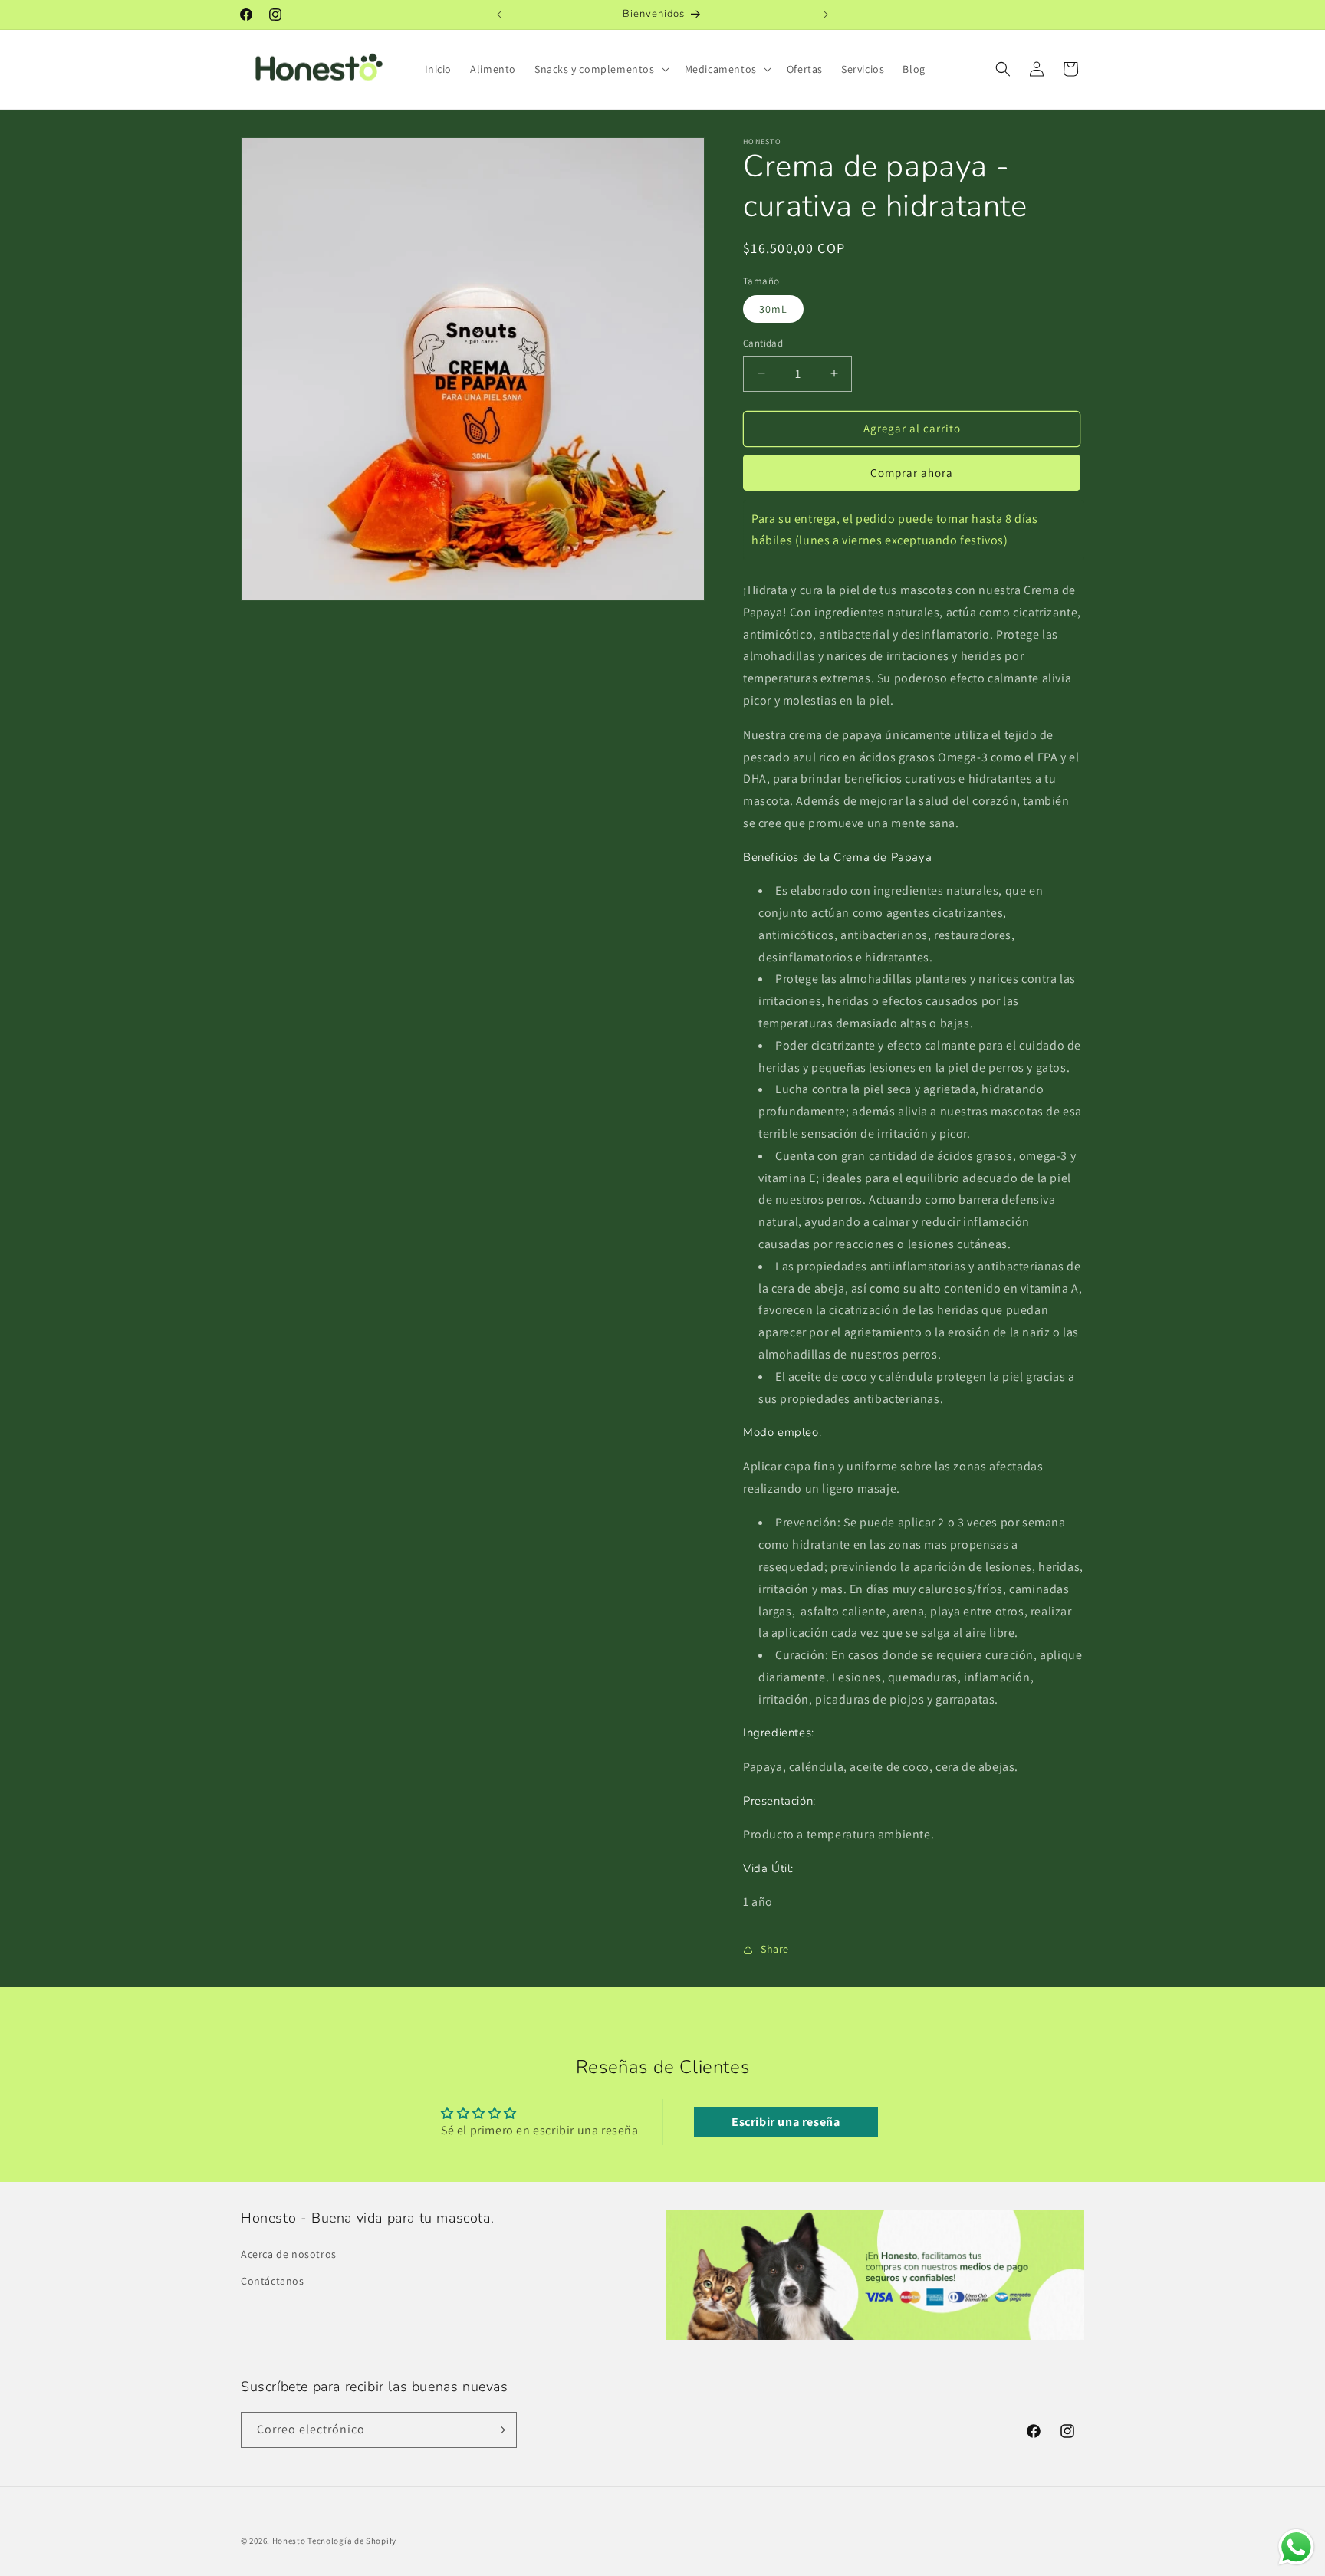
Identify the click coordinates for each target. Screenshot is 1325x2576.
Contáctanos (273, 2280)
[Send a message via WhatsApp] (1296, 2547)
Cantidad (763, 343)
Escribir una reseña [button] (786, 2122)
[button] (600, 69)
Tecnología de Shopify (352, 2541)
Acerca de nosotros (289, 2253)
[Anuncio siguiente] (826, 15)
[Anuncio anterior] (499, 15)
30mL (773, 309)
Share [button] (775, 1949)
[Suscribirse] (499, 2430)
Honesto (289, 2541)
